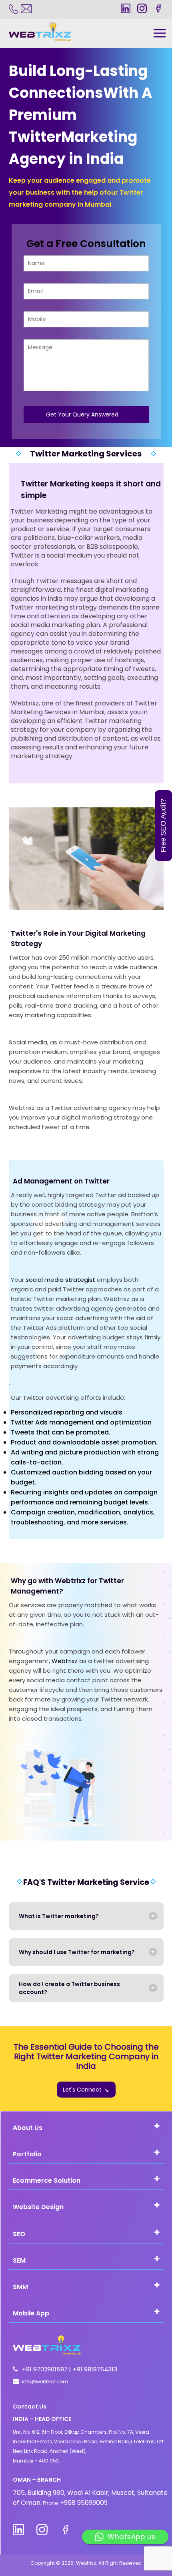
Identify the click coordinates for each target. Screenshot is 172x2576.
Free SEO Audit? (163, 826)
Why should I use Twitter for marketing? (77, 1952)
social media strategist (60, 1280)
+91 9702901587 (46, 2369)
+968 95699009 (84, 2503)
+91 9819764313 (95, 2369)
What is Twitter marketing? (59, 1916)
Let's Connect (82, 2090)
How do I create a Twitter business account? (69, 1988)
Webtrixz (65, 1661)
